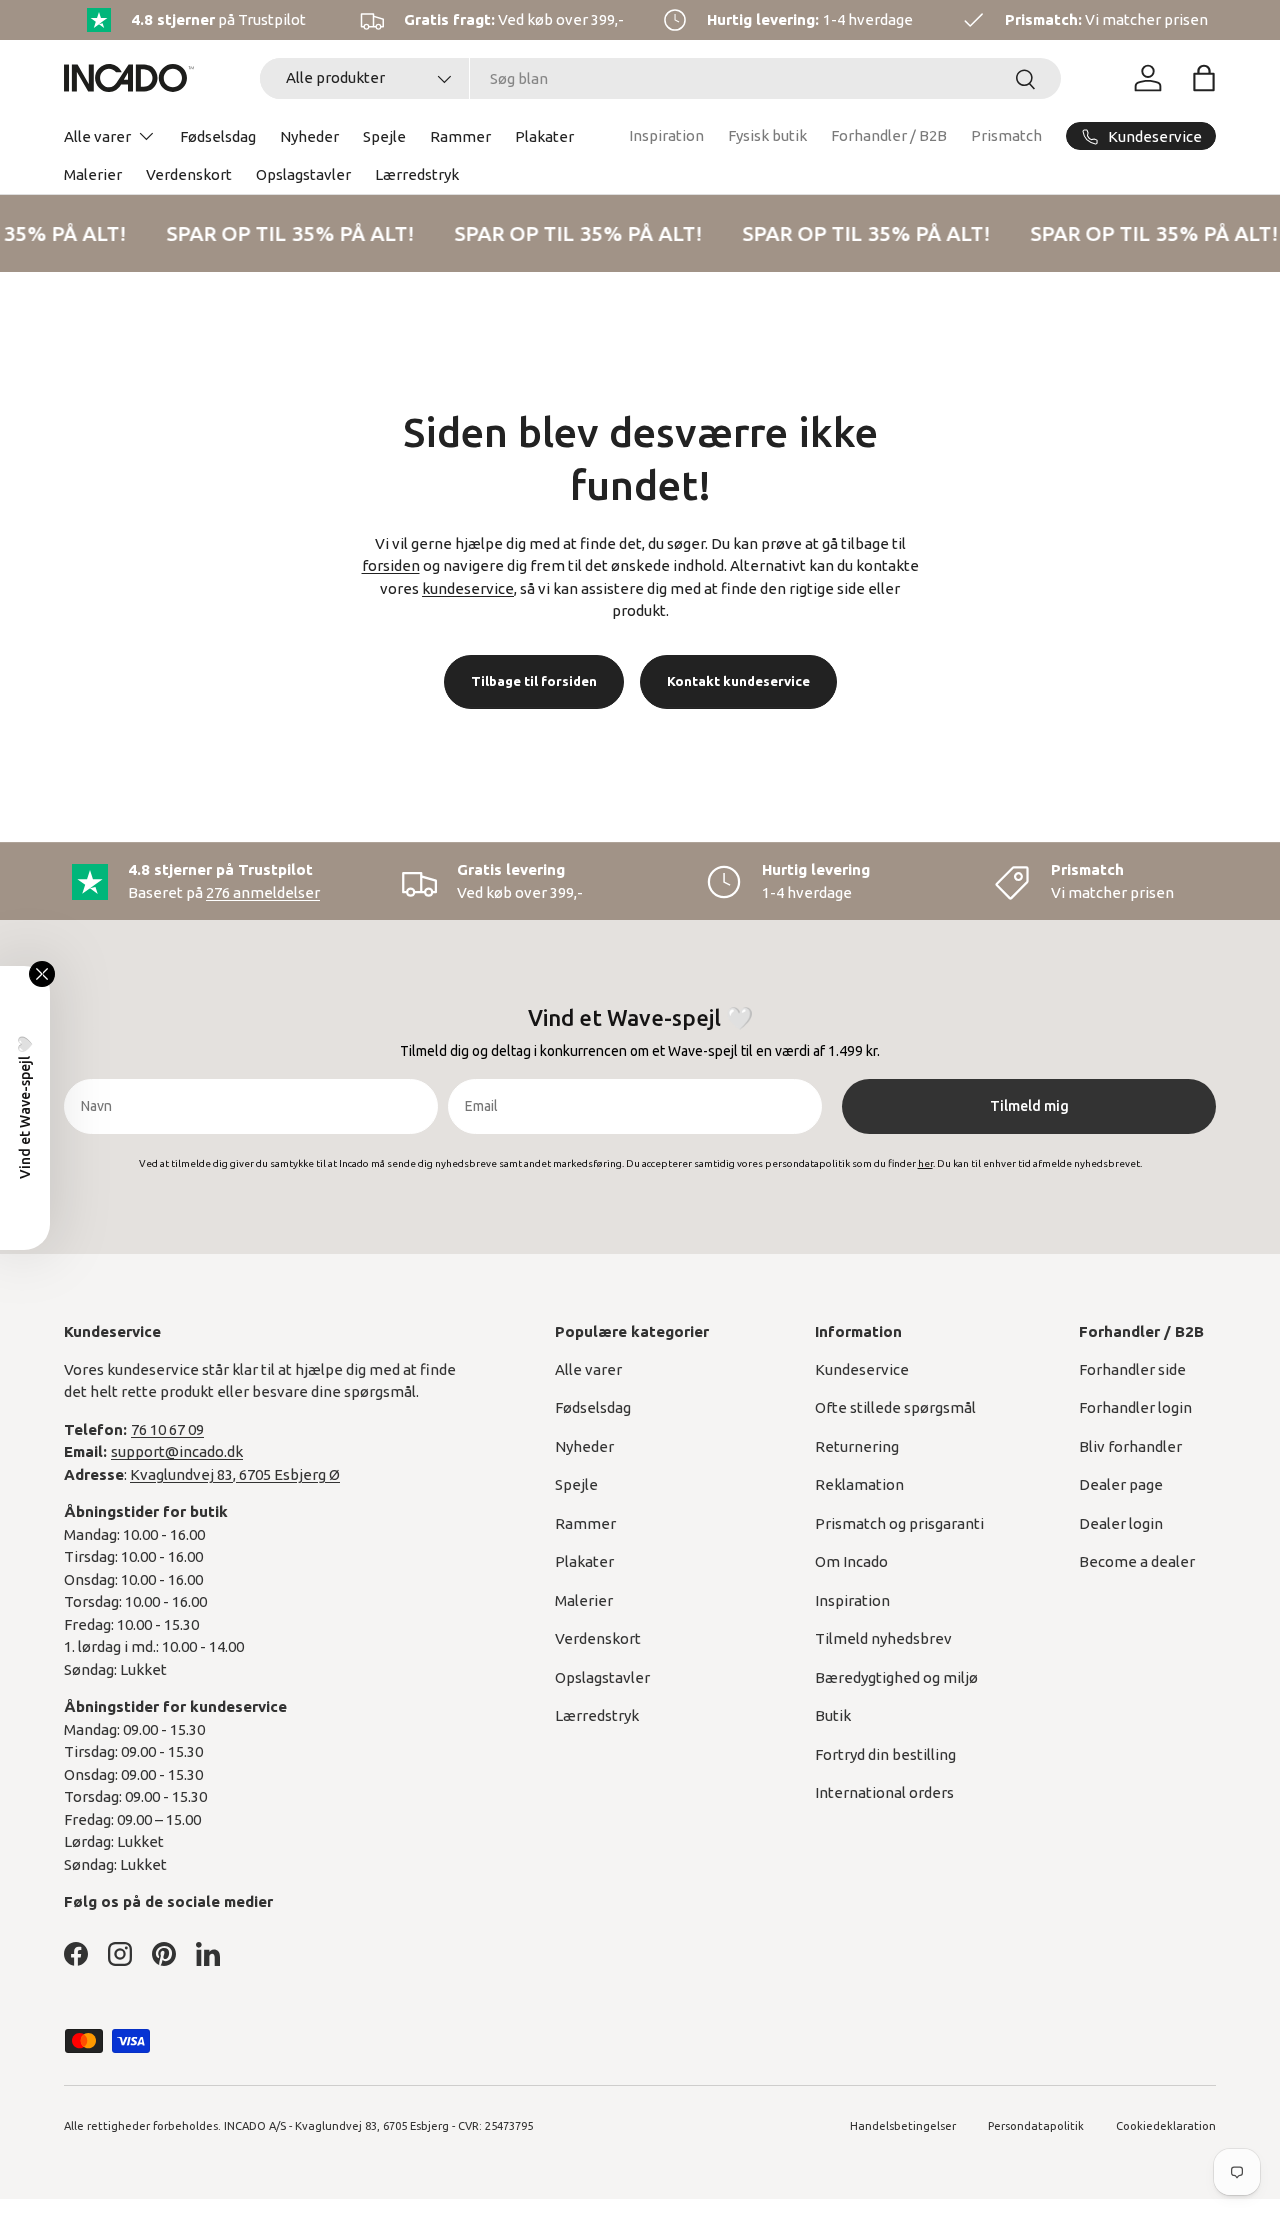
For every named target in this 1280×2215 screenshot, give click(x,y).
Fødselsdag (218, 136)
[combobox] (660, 78)
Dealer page (1121, 1484)
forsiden (391, 565)
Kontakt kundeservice (738, 681)
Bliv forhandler (1130, 1446)
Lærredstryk (417, 174)
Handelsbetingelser (903, 2126)
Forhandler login (1135, 1407)
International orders (884, 1792)
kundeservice (468, 588)
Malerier (93, 174)
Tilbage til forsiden (534, 681)
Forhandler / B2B (889, 135)
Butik (833, 1715)
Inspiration (666, 135)
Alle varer (97, 136)
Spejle (384, 136)
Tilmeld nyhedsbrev (883, 1638)
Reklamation (859, 1484)
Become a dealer (1137, 1561)
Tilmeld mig (1029, 1106)
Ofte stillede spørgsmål (895, 1407)
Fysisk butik (767, 135)
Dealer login (1121, 1523)
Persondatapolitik (1036, 2126)
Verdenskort (189, 174)
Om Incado (851, 1561)
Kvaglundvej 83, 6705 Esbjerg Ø (235, 1474)
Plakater (544, 136)
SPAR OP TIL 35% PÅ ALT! (286, 233)
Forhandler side (1132, 1369)
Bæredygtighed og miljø (896, 1677)
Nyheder (309, 136)
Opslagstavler (303, 174)
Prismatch (1006, 135)
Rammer (460, 136)
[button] (1204, 78)
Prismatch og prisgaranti (899, 1523)
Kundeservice (862, 1369)
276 (263, 892)
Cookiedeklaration (1166, 2126)
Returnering (857, 1446)
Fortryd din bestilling (885, 1754)
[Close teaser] (42, 974)
